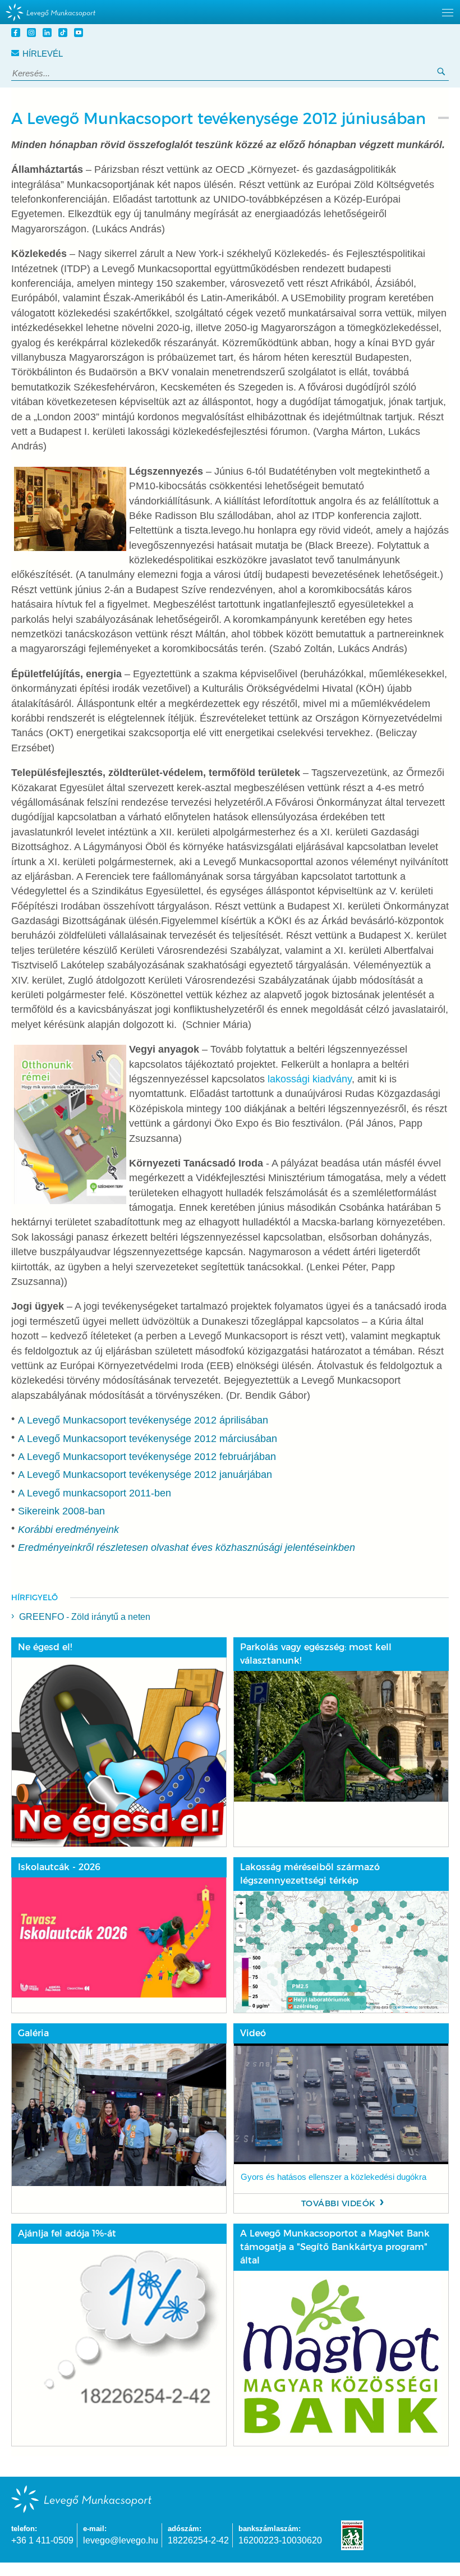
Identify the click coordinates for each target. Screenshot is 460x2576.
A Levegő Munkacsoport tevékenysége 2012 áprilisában (143, 1420)
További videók (339, 2203)
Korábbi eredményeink (68, 1530)
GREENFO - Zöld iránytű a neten (85, 1617)
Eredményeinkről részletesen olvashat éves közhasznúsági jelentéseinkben (187, 1548)
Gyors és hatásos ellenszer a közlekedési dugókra (334, 2177)
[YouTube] (80, 34)
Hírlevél (43, 54)
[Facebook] (17, 34)
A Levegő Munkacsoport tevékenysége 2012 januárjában (145, 1475)
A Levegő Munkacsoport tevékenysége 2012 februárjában (147, 1457)
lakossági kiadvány (310, 1079)
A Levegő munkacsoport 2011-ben (95, 1493)
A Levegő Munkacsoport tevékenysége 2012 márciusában (148, 1439)
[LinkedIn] (49, 34)
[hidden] (230, 12)
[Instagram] (33, 34)
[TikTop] (65, 34)
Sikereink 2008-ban (61, 1511)
